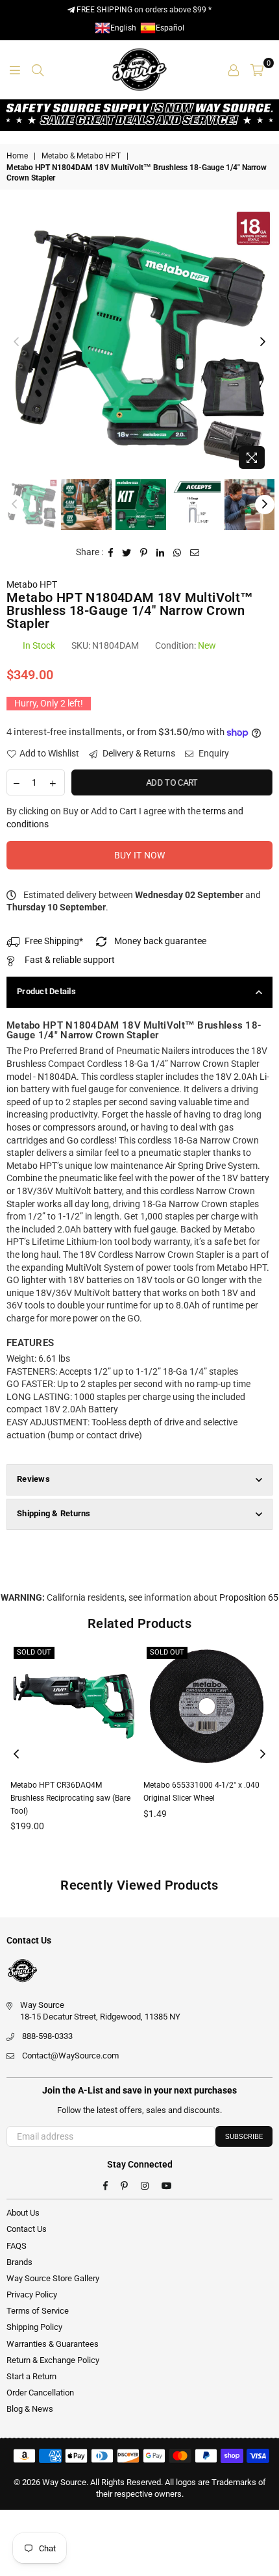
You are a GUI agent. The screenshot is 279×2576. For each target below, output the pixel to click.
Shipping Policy (34, 2327)
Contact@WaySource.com (70, 2056)
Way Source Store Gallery (53, 2278)
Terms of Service (38, 2311)
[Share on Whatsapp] (177, 553)
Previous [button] (16, 342)
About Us (23, 2213)
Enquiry (213, 753)
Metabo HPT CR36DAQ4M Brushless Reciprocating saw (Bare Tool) (70, 1798)
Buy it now (140, 855)
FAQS (17, 2246)
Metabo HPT (32, 584)
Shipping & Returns (54, 1513)
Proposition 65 (249, 1597)
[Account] (234, 69)
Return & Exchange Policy (53, 2360)
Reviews (33, 1479)
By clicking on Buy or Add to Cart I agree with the (125, 818)
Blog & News (30, 2409)
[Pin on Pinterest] (144, 553)
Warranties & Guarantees (53, 2344)
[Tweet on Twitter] (127, 553)
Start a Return (31, 2376)
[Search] (38, 69)
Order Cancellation (40, 2393)
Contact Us (27, 2229)
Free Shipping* (54, 941)
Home (17, 156)
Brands (19, 2262)
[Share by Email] (195, 553)
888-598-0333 (47, 2036)
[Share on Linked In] (161, 553)
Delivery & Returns (138, 753)
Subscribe (244, 2137)
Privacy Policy (32, 2295)
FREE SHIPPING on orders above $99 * (143, 10)
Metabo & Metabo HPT (81, 156)
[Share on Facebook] (111, 553)
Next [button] (263, 342)
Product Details (46, 991)
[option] (139, 342)
